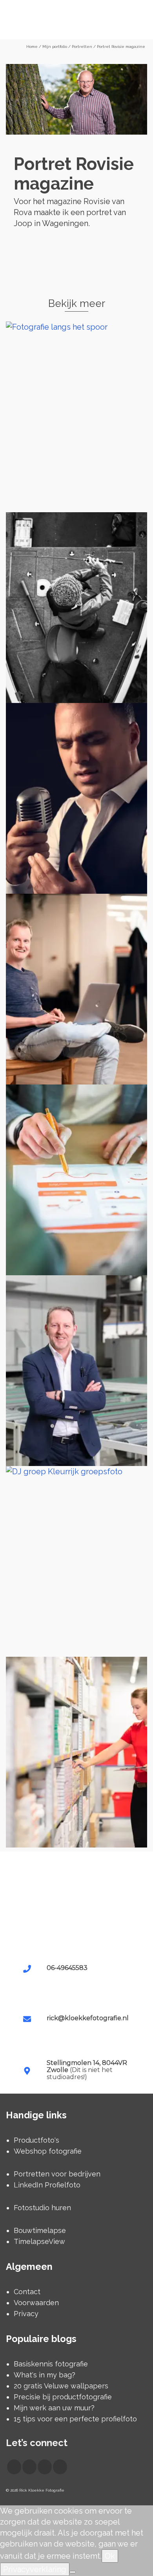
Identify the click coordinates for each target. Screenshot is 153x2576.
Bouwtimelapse (40, 2230)
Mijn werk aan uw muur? (54, 2408)
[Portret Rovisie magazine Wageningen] (76, 99)
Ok (110, 2556)
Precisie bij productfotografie (63, 2397)
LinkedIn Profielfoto (47, 2185)
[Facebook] (14, 2467)
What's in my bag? (45, 2375)
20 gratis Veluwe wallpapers (61, 2386)
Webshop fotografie (48, 2151)
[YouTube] (45, 2467)
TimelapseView (39, 2241)
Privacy (26, 2314)
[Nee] (73, 2572)
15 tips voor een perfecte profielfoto (75, 2419)
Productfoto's (36, 2140)
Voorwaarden (36, 2303)
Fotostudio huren (42, 2208)
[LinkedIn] (60, 2467)
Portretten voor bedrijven (57, 2174)
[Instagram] (29, 2467)
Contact (27, 2292)
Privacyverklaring (35, 2569)
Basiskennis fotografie (51, 2364)
